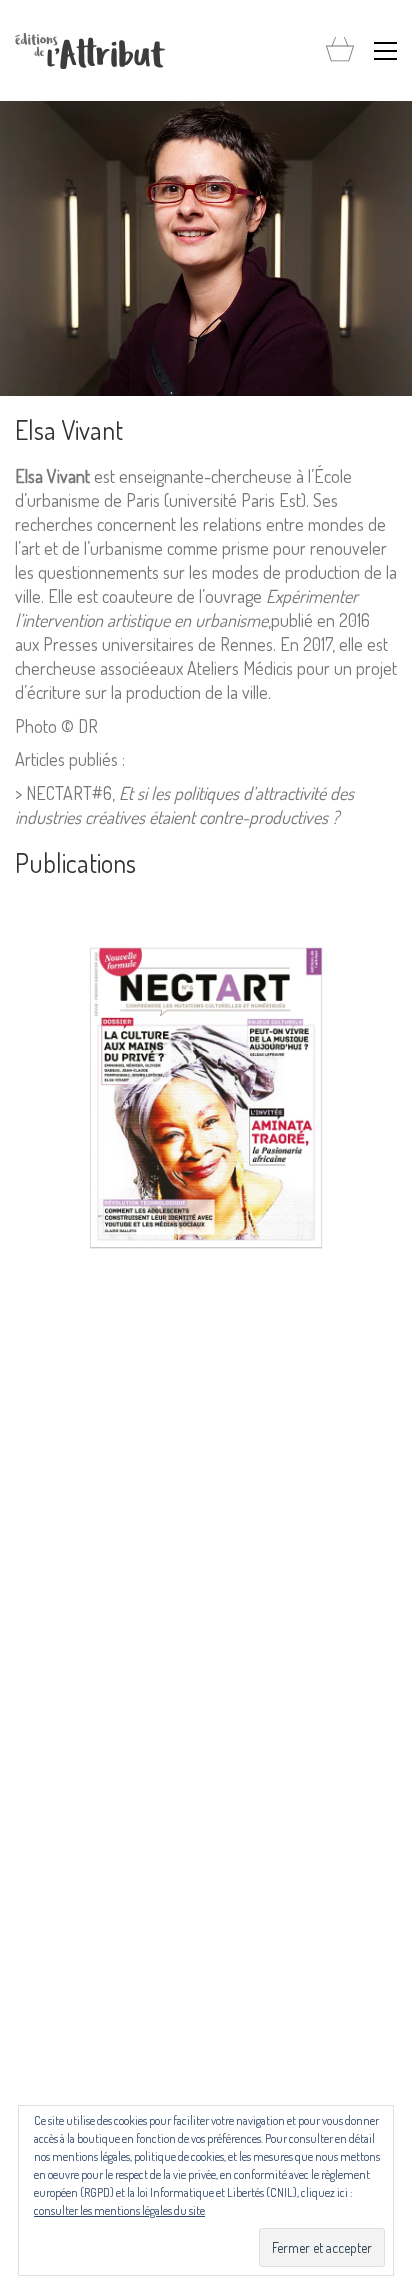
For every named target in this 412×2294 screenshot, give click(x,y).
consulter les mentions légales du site (119, 2210)
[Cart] (340, 50)
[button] (385, 51)
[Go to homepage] (90, 51)
